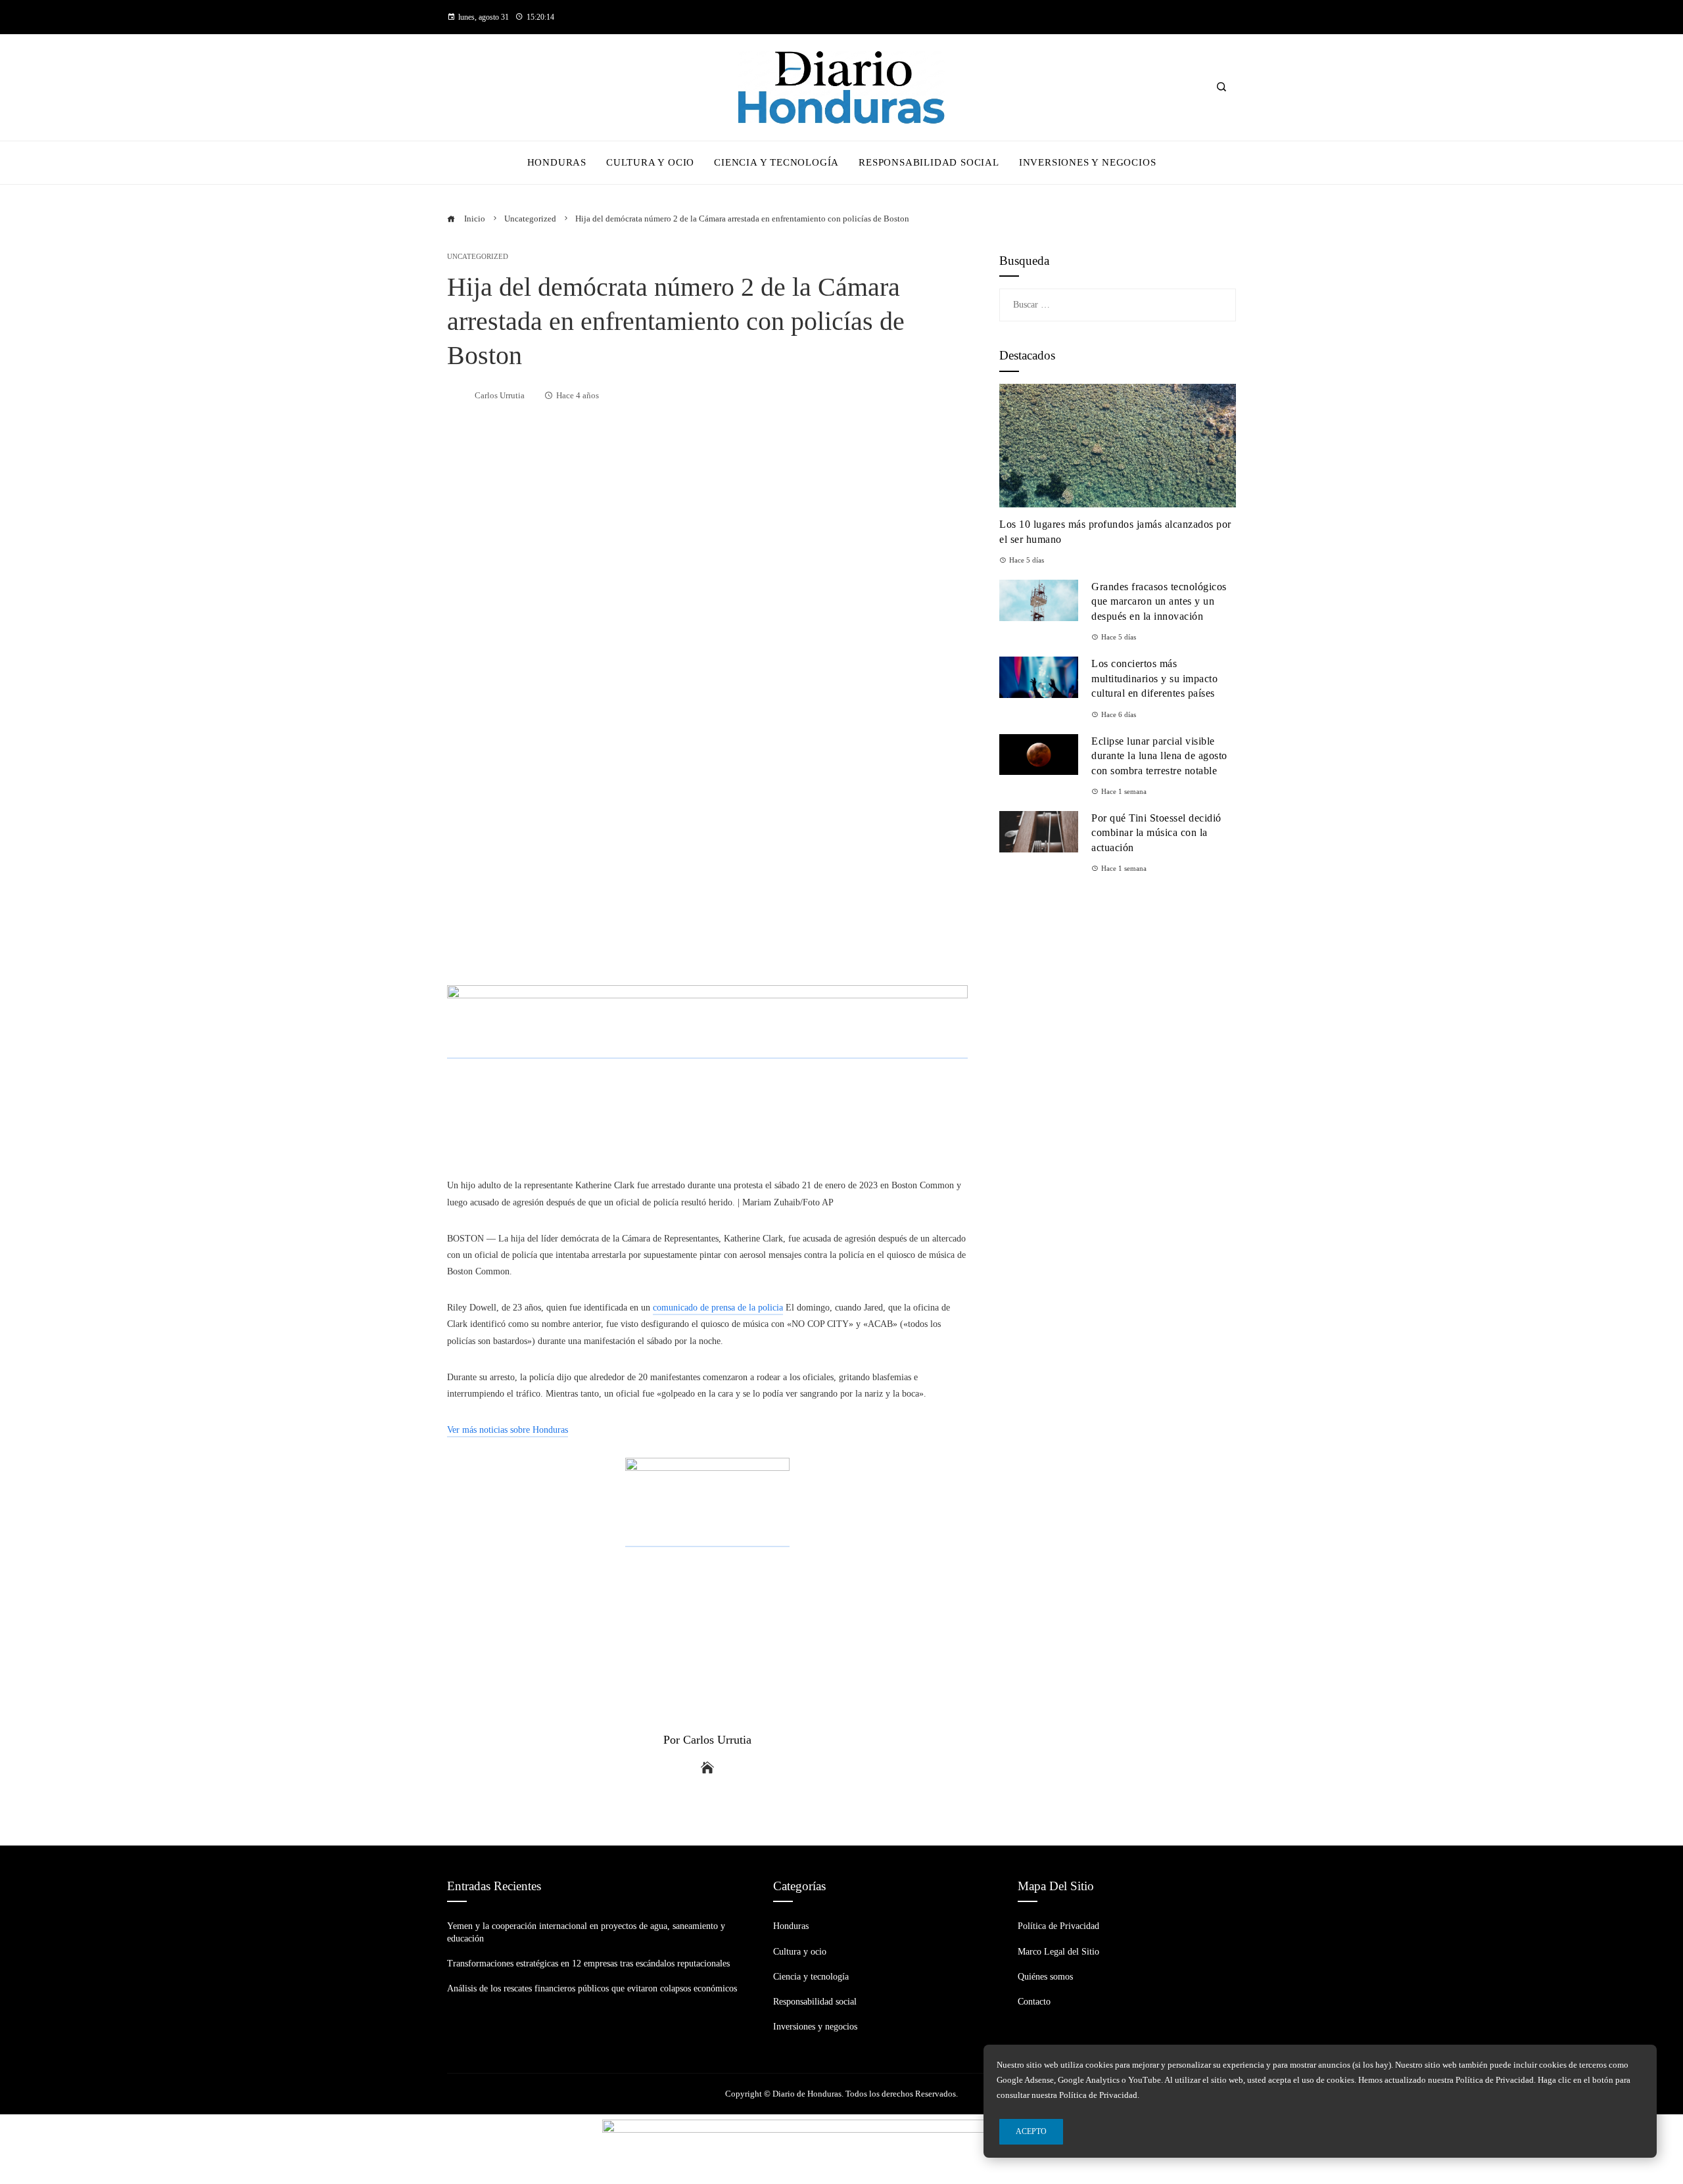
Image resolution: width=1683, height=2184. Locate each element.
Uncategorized (478, 257)
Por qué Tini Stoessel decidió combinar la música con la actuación (1156, 833)
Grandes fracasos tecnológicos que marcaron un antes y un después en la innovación (1159, 601)
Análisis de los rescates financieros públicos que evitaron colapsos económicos (592, 1988)
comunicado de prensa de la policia (718, 1308)
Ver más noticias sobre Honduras (508, 1430)
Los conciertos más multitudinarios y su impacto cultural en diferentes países (1154, 678)
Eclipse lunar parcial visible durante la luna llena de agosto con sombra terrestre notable (1159, 756)
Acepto (1031, 2131)
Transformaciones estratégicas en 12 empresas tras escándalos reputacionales (588, 1963)
